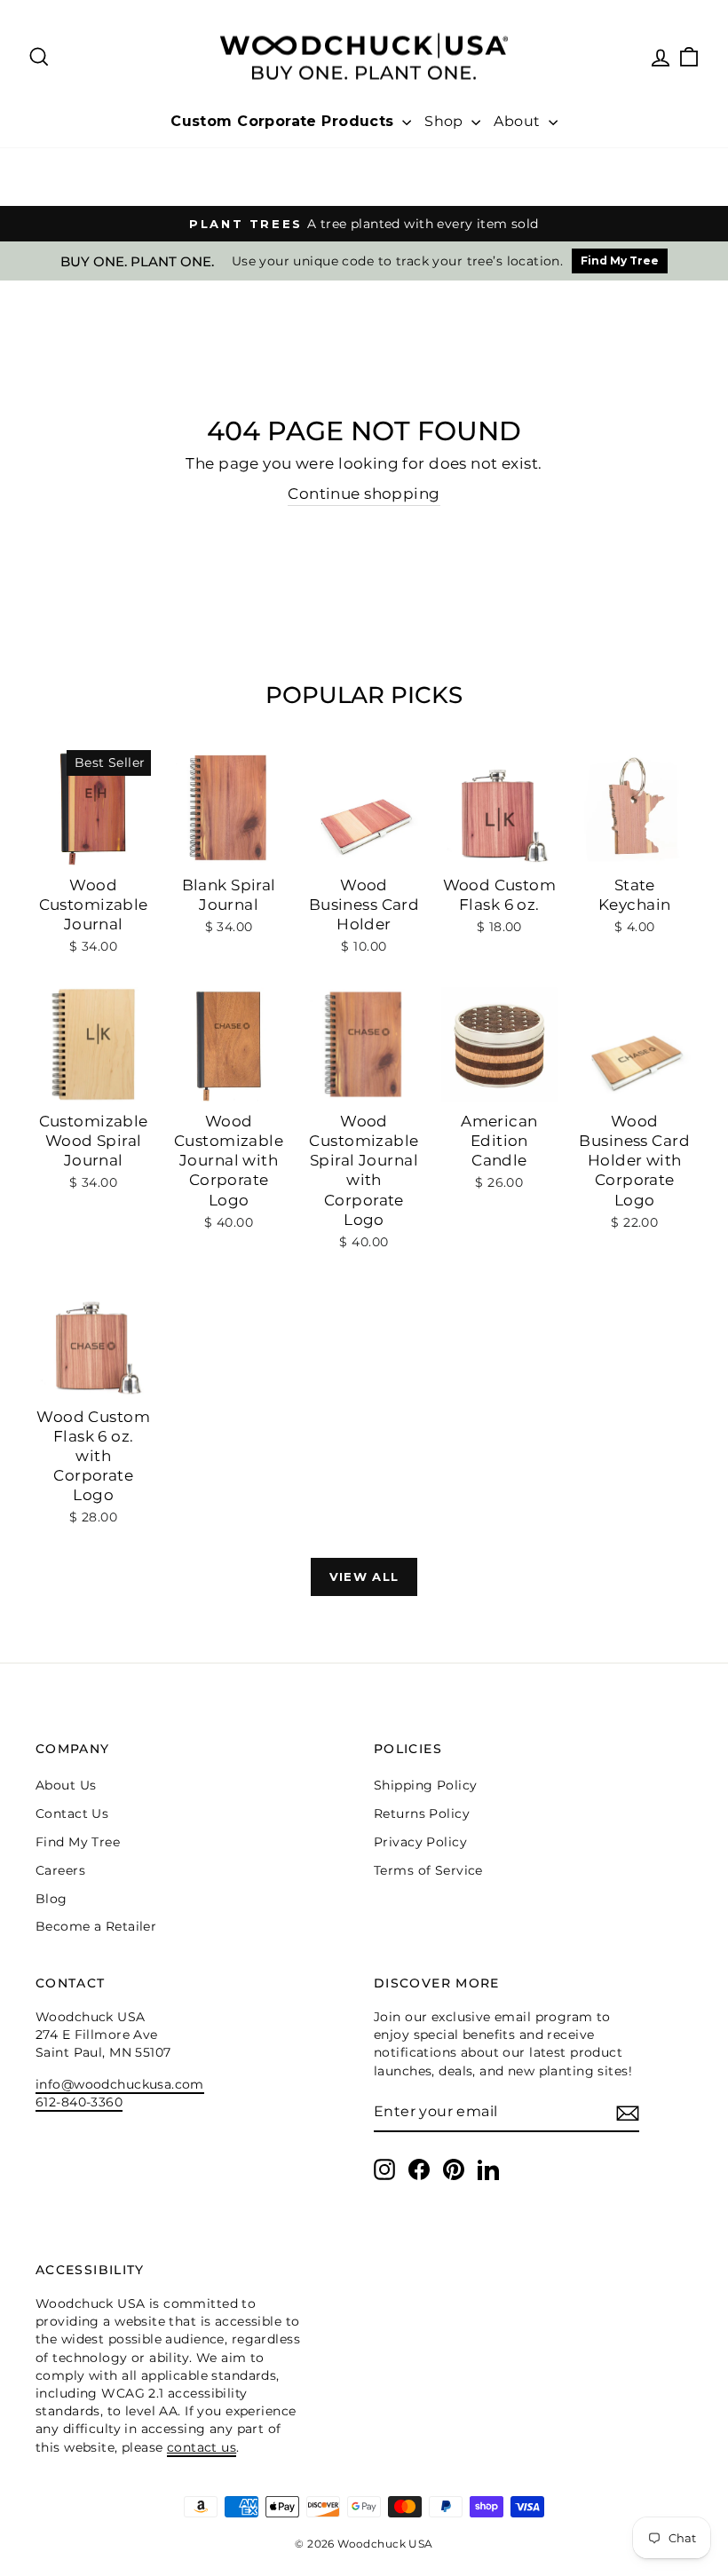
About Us (66, 1785)
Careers (60, 1870)
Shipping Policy (425, 1785)
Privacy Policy (420, 1842)
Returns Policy (422, 1813)
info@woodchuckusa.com (120, 2084)
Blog (51, 1899)
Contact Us (72, 1813)
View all (364, 1576)
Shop (446, 121)
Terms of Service (428, 1870)
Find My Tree (620, 261)
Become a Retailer (96, 1926)
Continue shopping (364, 494)
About (519, 121)
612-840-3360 (79, 2102)
